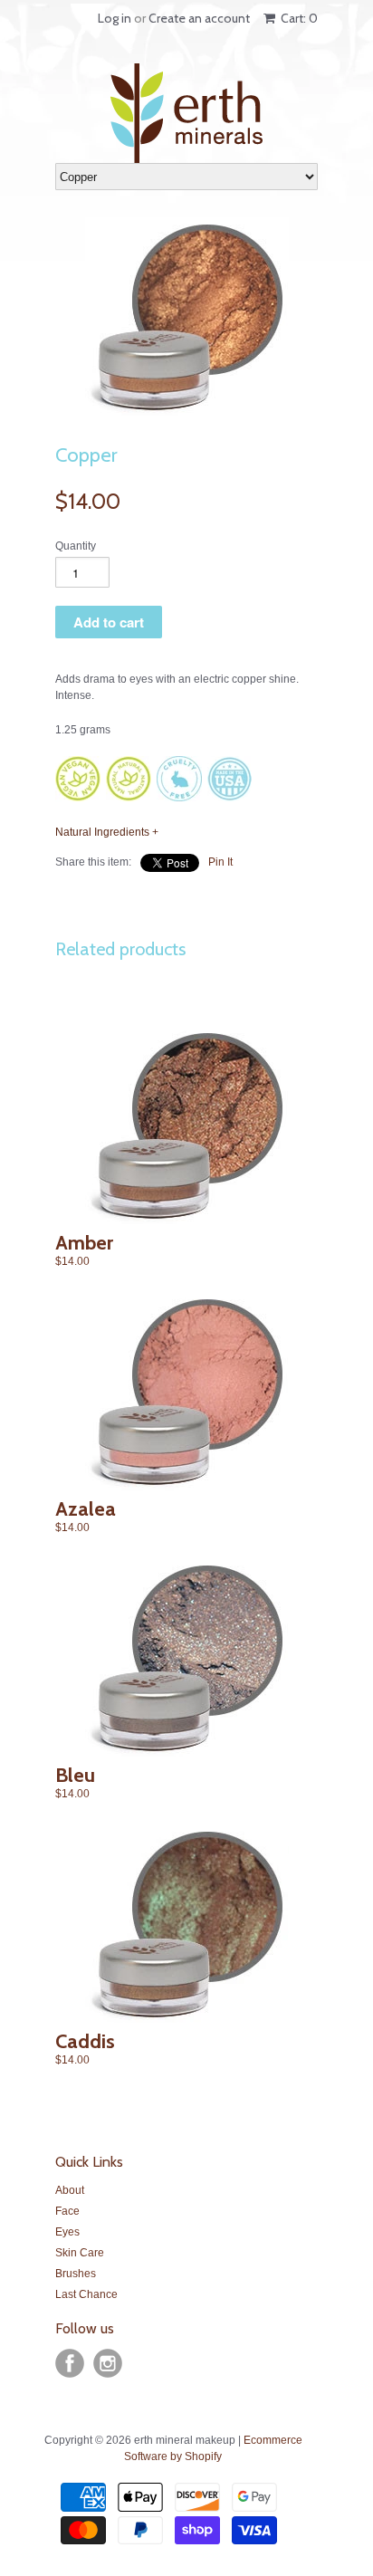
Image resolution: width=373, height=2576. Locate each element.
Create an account (199, 18)
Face (67, 2211)
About (70, 2190)
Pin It (220, 862)
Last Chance (86, 2294)
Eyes (67, 2232)
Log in (115, 18)
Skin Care (80, 2253)
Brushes (76, 2274)
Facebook (70, 2363)
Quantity (76, 546)
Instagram (108, 2363)
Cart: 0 (298, 18)
